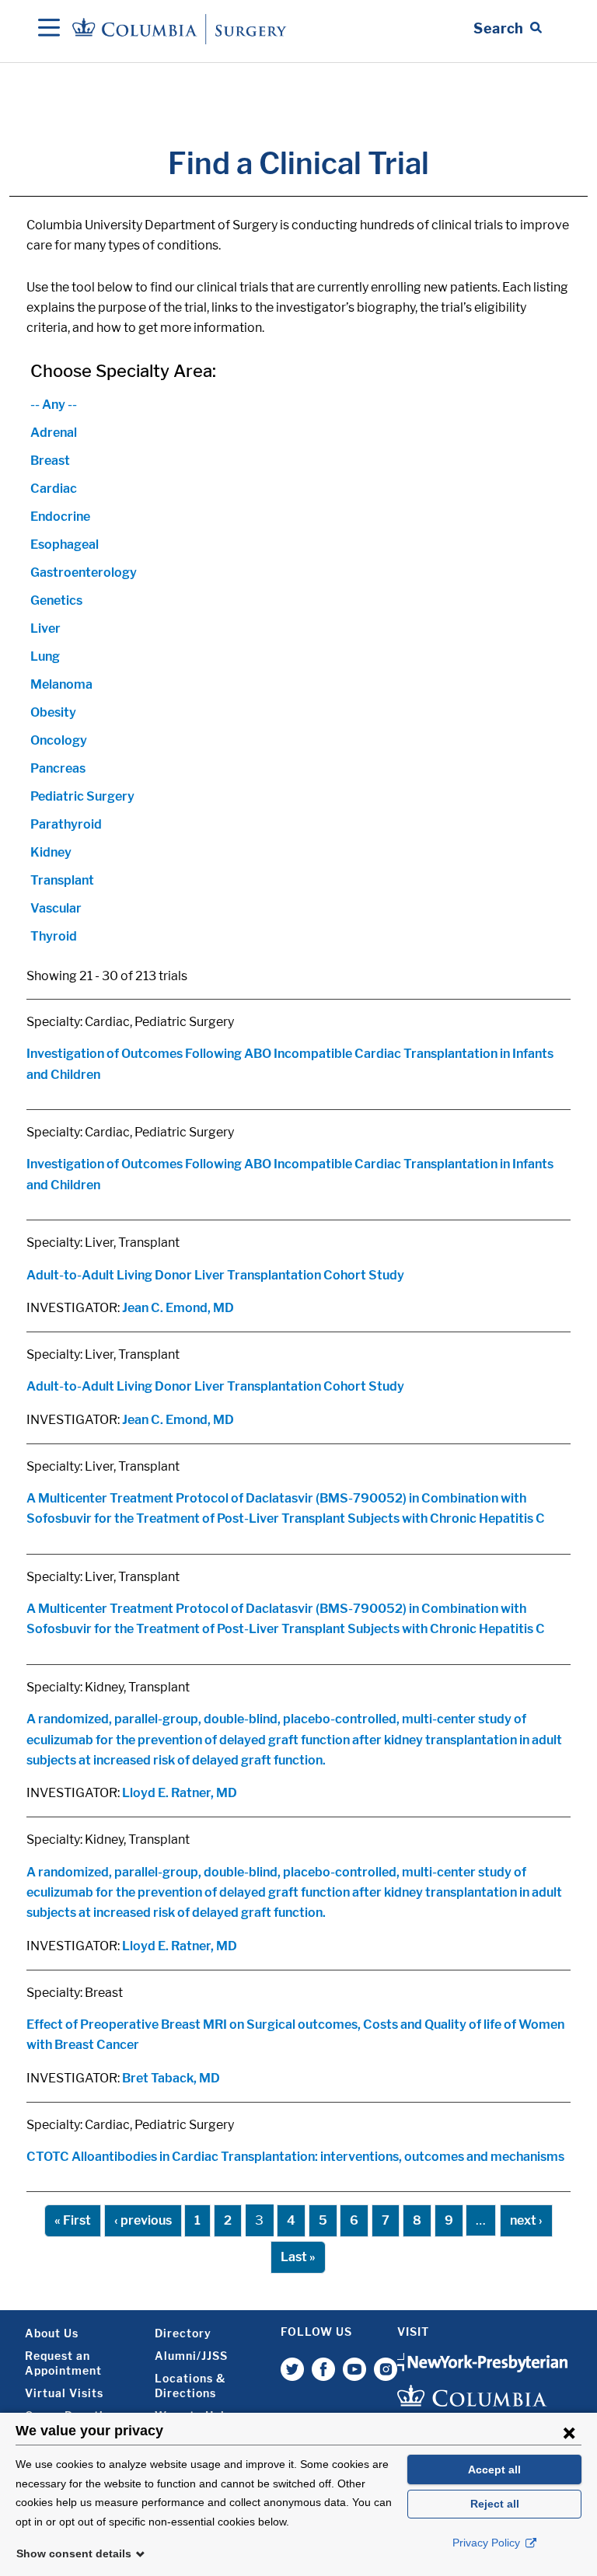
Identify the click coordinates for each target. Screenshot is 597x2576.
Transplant (62, 880)
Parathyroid (66, 824)
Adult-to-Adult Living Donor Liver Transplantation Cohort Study (215, 1275)
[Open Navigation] (49, 29)
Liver (45, 628)
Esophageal (65, 545)
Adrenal (54, 433)
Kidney (51, 852)
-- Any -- (54, 405)
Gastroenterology (84, 572)
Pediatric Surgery (82, 796)
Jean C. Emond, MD (178, 1308)
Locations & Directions (190, 2386)
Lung (45, 656)
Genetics (56, 600)
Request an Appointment (63, 2363)
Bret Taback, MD (171, 2078)
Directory (183, 2333)
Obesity (53, 712)
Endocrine (60, 517)
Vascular (56, 908)
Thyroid (54, 936)
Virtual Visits (64, 2393)
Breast (50, 461)
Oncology (59, 740)
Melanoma (61, 684)
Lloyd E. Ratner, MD (180, 1793)
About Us (52, 2333)
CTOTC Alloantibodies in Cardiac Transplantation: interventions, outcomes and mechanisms (295, 2157)
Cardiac (54, 489)
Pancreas (58, 768)
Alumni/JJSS (191, 2356)
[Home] (182, 28)
